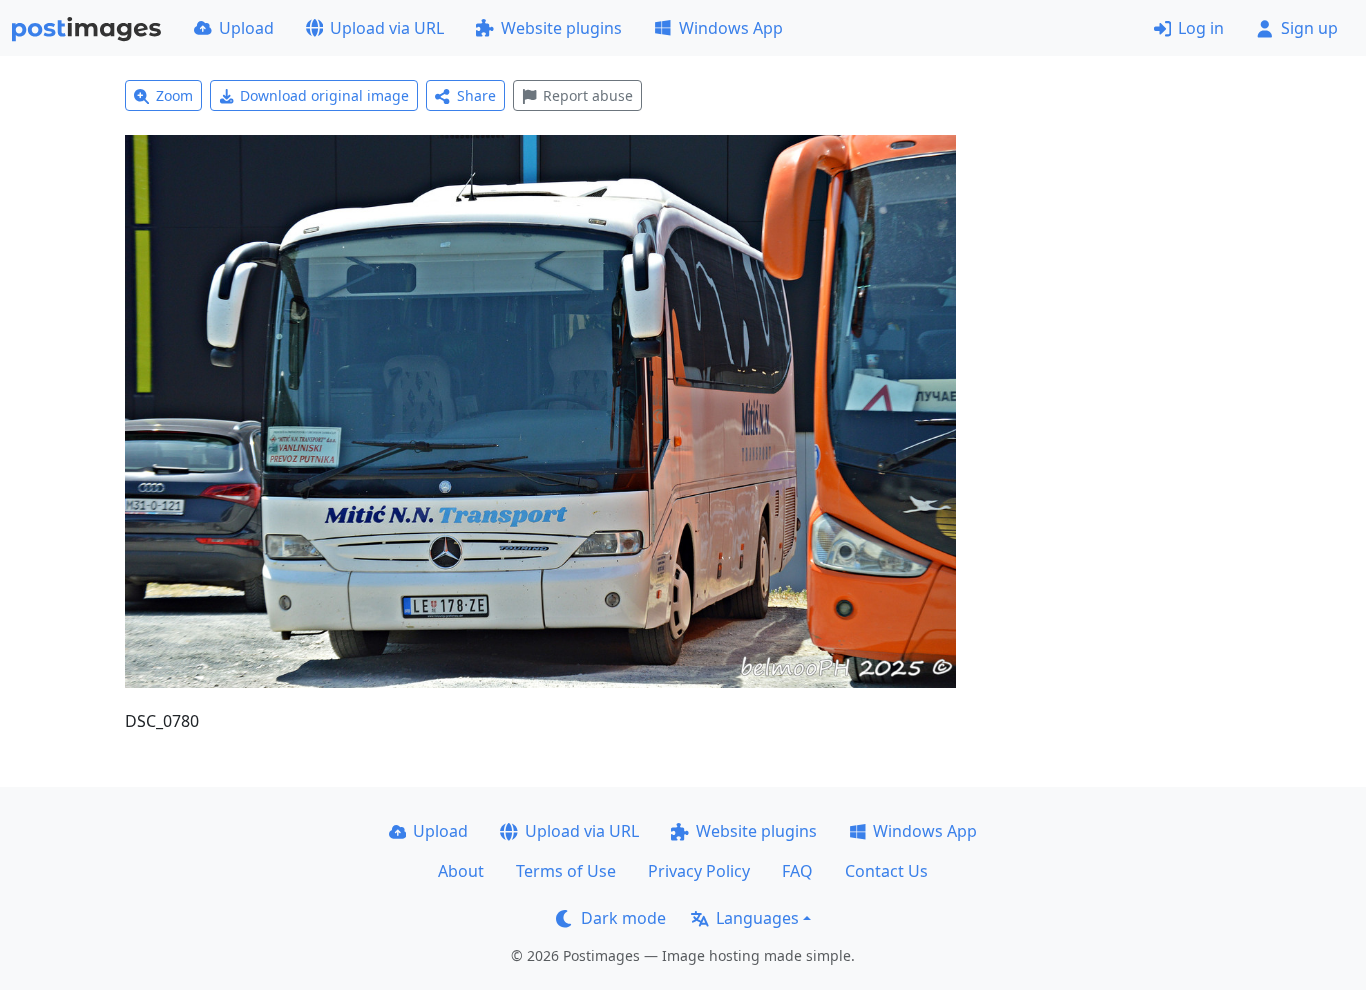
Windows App (731, 28)
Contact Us (886, 871)
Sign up (1309, 28)
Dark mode (623, 918)
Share (476, 95)
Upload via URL (387, 28)
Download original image (324, 95)
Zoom (174, 95)
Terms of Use (566, 871)
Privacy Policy (699, 871)
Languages (757, 918)
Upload (246, 28)
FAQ (797, 871)
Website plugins (561, 28)
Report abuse (588, 95)
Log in (1201, 28)
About (461, 871)
